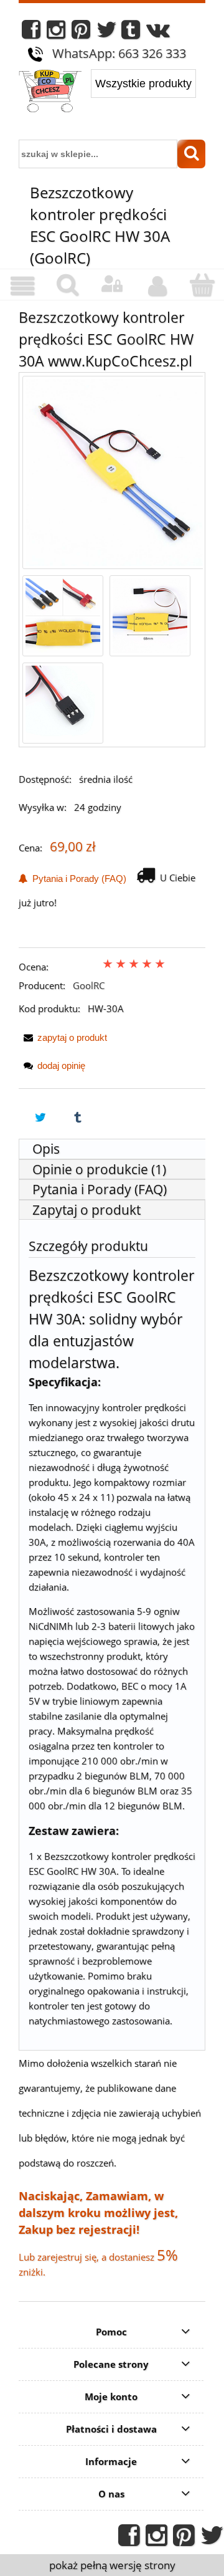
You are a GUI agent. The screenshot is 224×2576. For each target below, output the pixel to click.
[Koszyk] (202, 285)
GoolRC (89, 985)
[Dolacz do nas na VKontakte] (158, 33)
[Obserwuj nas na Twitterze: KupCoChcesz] (107, 33)
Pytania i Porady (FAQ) (77, 879)
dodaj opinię (61, 1065)
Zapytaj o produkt (86, 1210)
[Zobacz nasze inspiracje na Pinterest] (81, 33)
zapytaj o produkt (72, 1037)
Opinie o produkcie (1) (99, 1169)
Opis (46, 1149)
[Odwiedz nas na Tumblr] (131, 33)
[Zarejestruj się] (157, 286)
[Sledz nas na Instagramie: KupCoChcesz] (56, 33)
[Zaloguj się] (112, 284)
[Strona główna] (50, 92)
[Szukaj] (191, 154)
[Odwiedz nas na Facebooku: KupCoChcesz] (31, 33)
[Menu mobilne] (22, 286)
